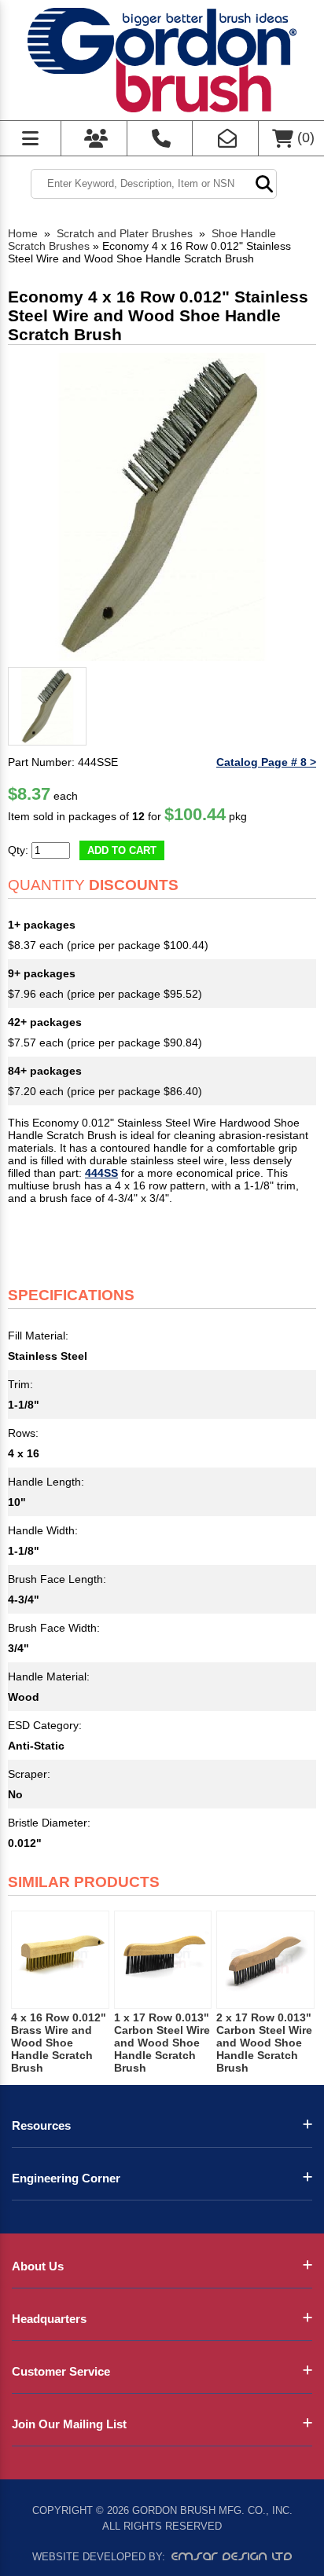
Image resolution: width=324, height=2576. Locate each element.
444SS (101, 1173)
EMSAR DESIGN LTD (232, 2556)
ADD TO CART (122, 850)
